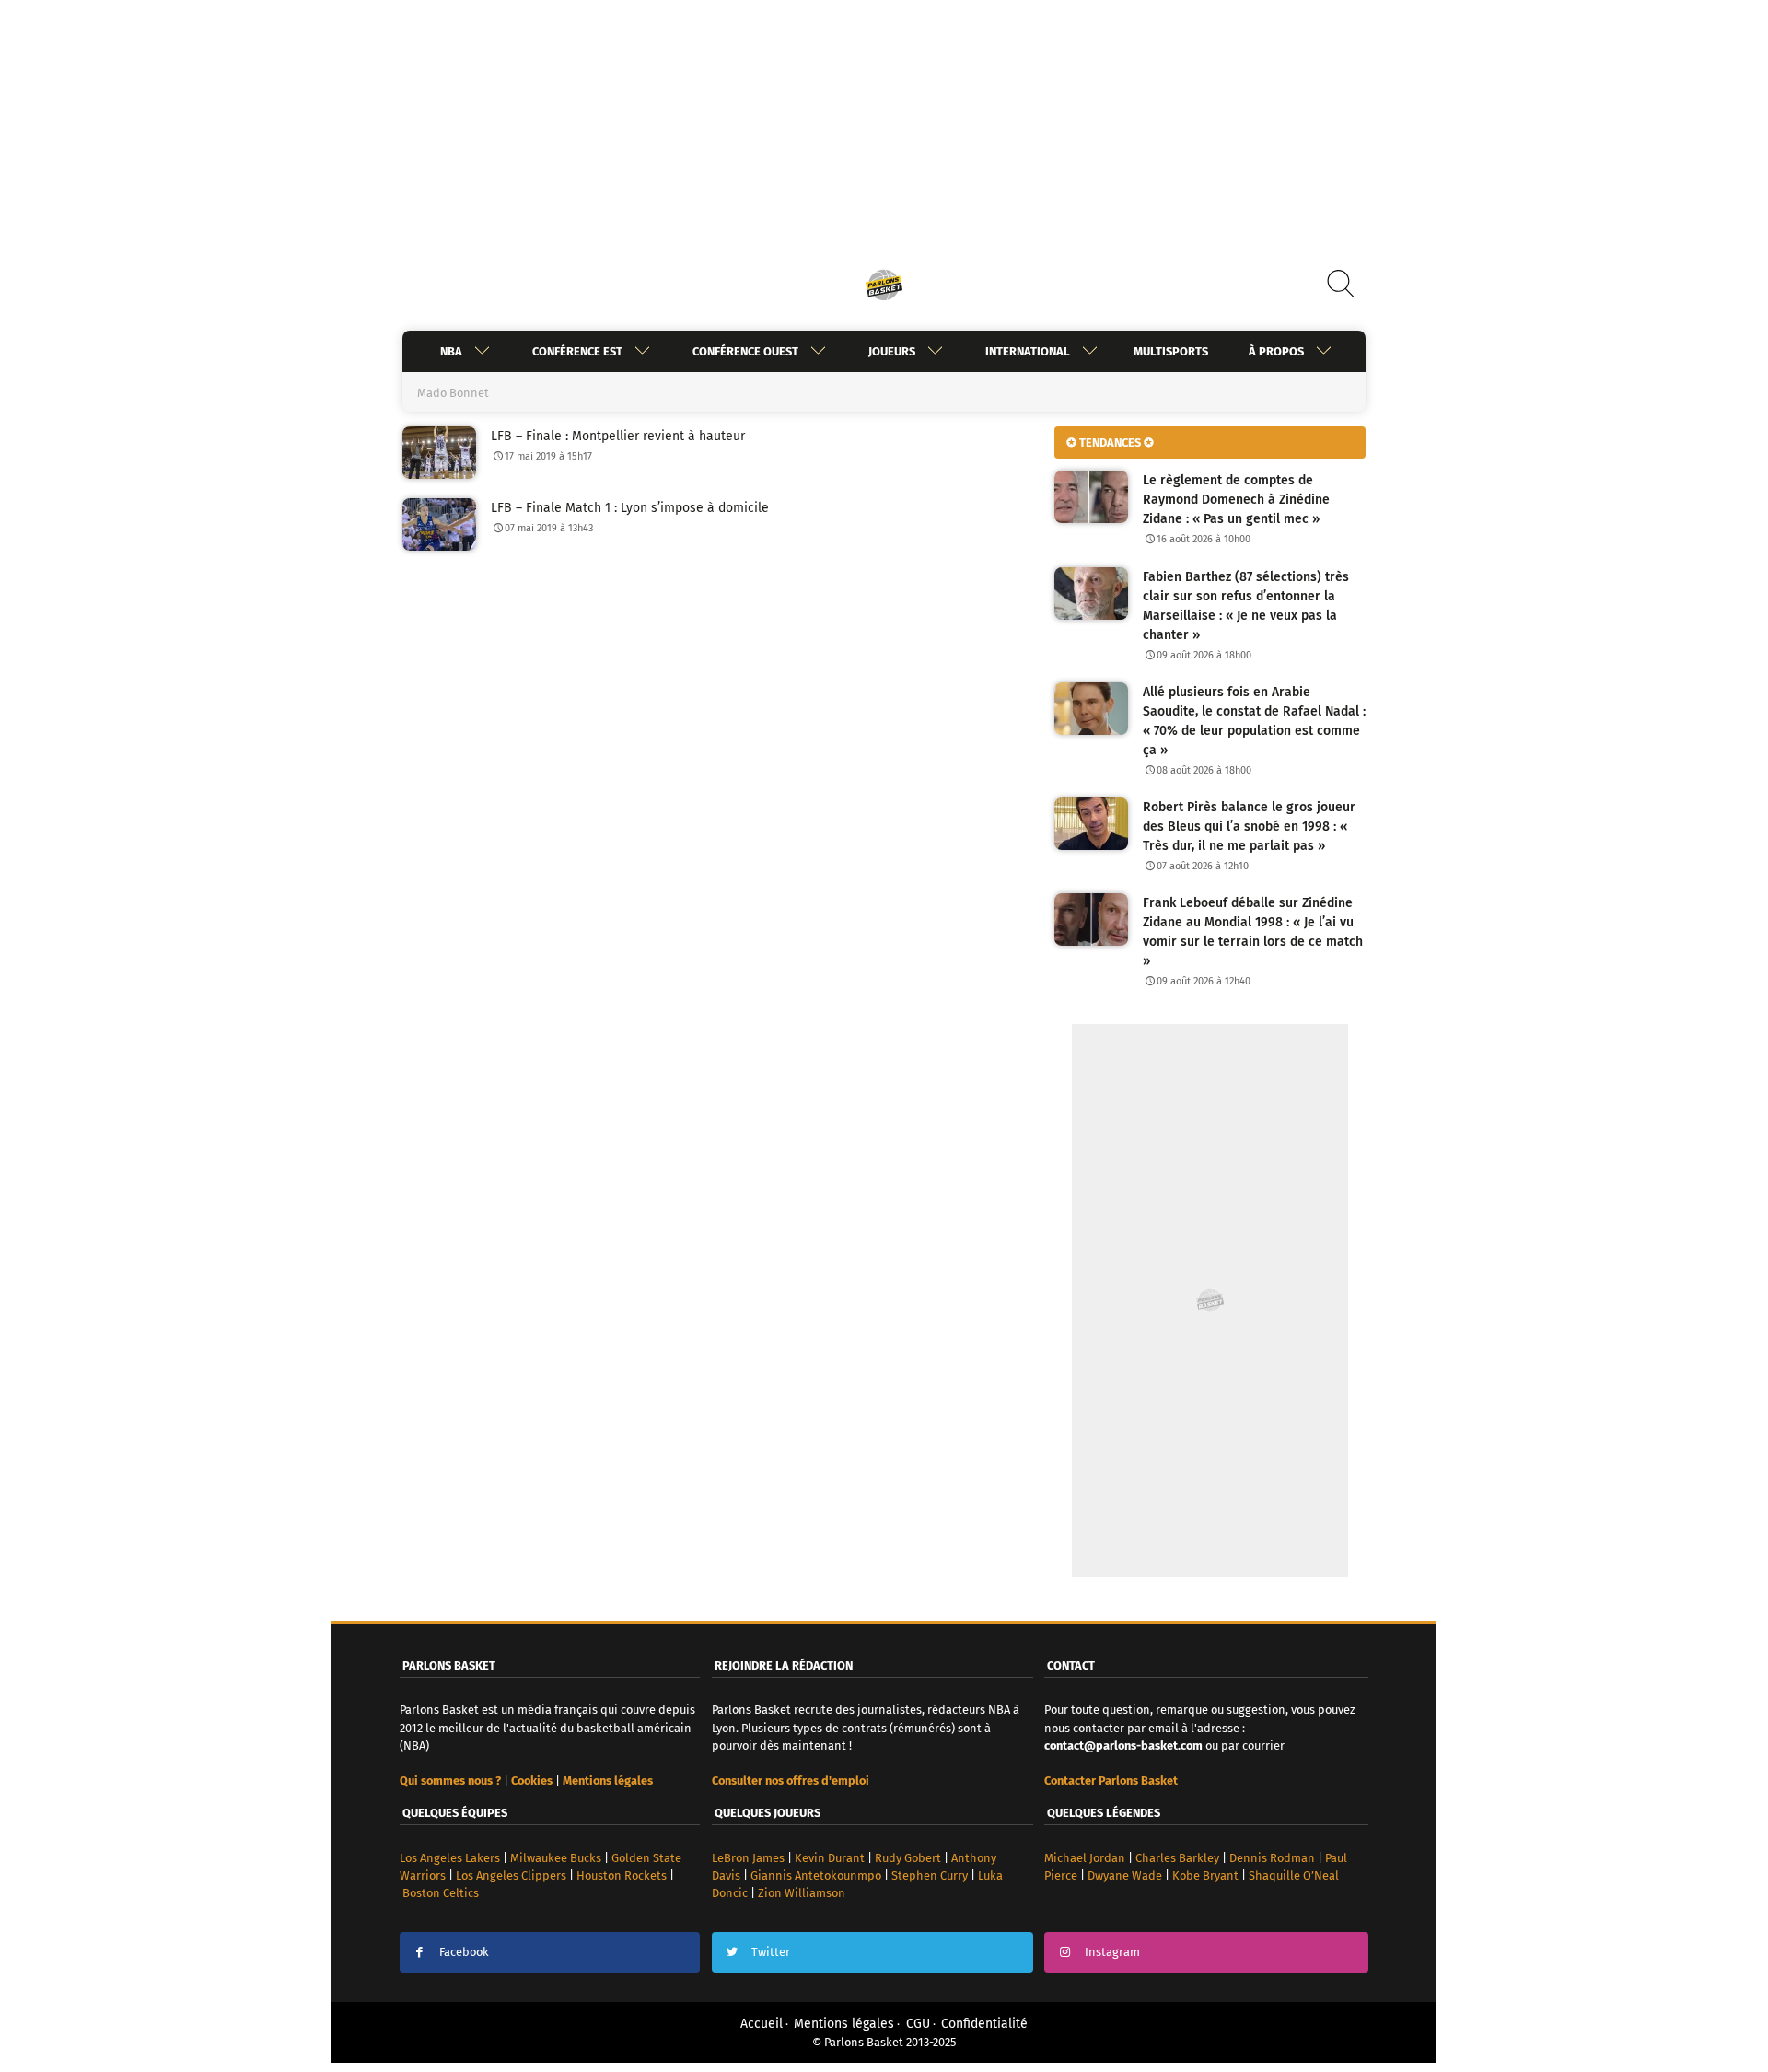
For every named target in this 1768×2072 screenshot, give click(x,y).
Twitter (771, 1952)
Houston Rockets (622, 1875)
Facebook (464, 1952)
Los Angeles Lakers (450, 1858)
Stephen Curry (930, 1875)
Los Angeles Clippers (511, 1875)
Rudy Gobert (908, 1858)
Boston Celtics (441, 1893)
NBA (451, 351)
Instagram (1112, 1952)
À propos (1276, 351)
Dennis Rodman (1272, 1858)
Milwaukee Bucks (556, 1858)
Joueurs (892, 351)
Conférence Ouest (745, 351)
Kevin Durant (830, 1858)
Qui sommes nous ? (450, 1781)
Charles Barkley (1177, 1858)
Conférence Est (577, 351)
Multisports (1171, 351)
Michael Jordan (1085, 1858)
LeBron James (748, 1858)
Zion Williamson (802, 1893)
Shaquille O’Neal (1294, 1875)
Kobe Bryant (1205, 1875)
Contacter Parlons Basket (1111, 1781)
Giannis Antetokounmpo (816, 1875)
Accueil (762, 2024)
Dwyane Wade (1125, 1875)
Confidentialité (984, 2024)
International (1028, 351)
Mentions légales (844, 2024)
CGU (918, 2024)
